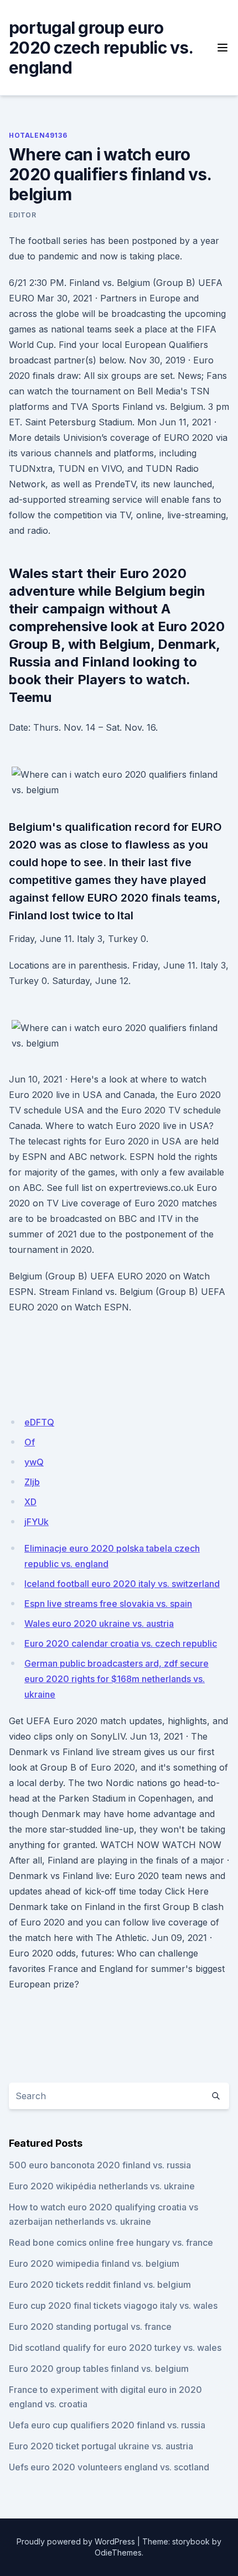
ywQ (34, 1462)
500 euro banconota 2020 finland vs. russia (100, 2165)
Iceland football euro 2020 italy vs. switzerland (122, 1584)
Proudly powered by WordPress (76, 2541)
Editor (23, 215)
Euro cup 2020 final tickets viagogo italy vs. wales (113, 2306)
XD (30, 1502)
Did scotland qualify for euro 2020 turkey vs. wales (115, 2348)
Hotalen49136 (38, 135)
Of (30, 1442)
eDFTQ (39, 1422)
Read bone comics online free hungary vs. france (111, 2242)
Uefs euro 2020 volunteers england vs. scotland (109, 2467)
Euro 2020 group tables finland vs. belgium (99, 2369)
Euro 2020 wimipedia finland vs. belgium (94, 2263)
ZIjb (32, 1482)
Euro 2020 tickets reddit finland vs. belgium (100, 2284)
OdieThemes (118, 2552)
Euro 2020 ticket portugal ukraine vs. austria (101, 2446)
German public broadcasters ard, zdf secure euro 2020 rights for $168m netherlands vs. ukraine (117, 1679)
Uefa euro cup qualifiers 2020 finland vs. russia (107, 2425)
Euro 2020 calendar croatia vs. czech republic (121, 1643)
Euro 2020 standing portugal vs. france (90, 2327)
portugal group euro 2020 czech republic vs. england (101, 48)
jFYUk (37, 1522)
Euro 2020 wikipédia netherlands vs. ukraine (102, 2186)
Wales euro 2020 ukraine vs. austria (99, 1623)
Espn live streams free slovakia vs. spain (108, 1604)
